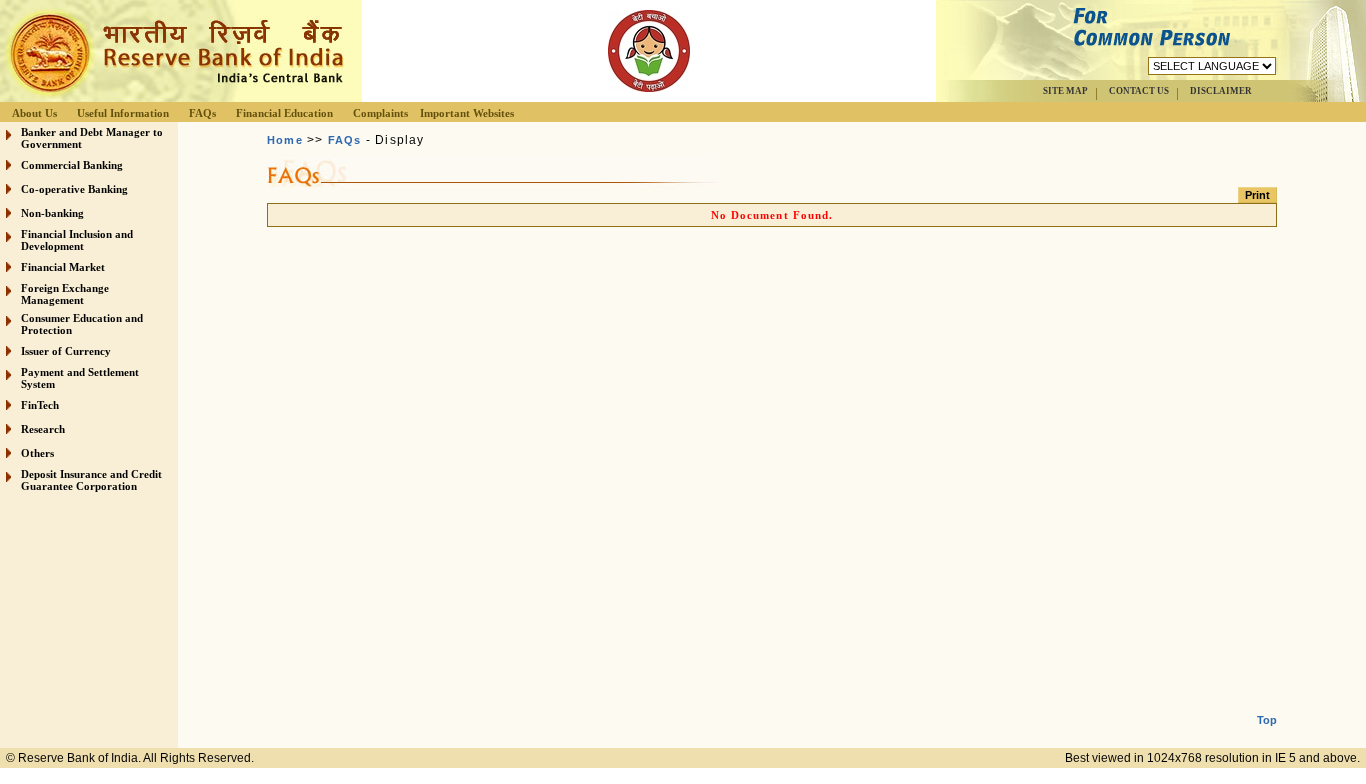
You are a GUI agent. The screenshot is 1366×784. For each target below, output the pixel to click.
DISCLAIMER (1221, 91)
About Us (34, 113)
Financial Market (63, 267)
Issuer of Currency (66, 351)
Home (285, 140)
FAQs (202, 113)
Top (1267, 720)
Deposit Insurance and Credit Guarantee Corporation (91, 480)
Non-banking (52, 213)
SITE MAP (1065, 91)
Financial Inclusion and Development (77, 240)
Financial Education (284, 113)
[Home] (174, 96)
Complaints (380, 113)
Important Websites (467, 113)
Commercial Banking (72, 165)
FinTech (40, 405)
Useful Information (123, 113)
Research (43, 429)
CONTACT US (1139, 91)
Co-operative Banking (74, 189)
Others (37, 453)
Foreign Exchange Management (65, 294)
